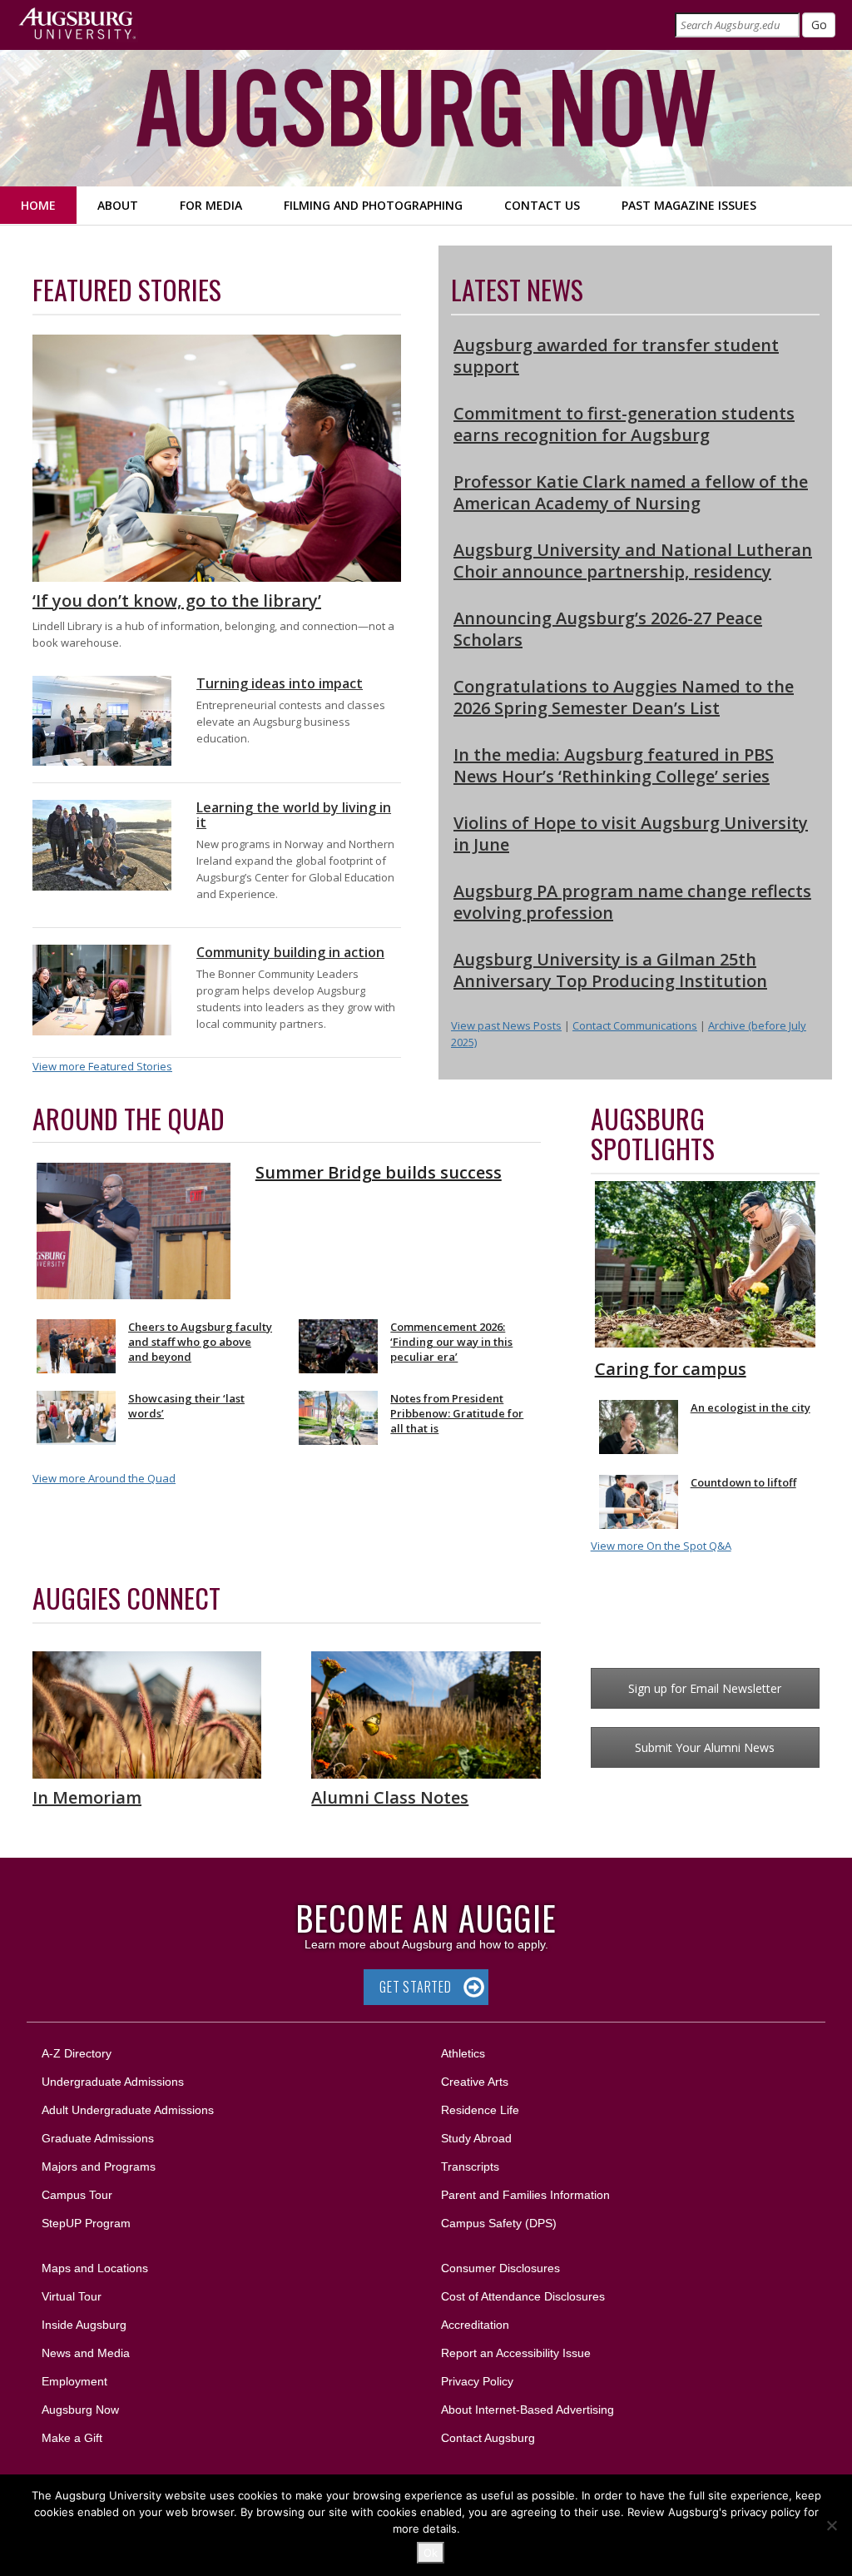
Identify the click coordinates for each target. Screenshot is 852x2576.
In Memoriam (87, 1797)
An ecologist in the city (750, 1407)
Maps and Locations (95, 2268)
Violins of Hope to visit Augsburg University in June (631, 834)
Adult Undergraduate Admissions (128, 2110)
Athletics (463, 2053)
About (118, 205)
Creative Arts (475, 2082)
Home (38, 205)
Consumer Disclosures (500, 2268)
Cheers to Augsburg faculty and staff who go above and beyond (200, 1342)
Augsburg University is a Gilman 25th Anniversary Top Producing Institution (610, 970)
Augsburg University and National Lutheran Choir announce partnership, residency (633, 561)
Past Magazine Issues (689, 205)
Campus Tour (77, 2195)
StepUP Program (86, 2223)
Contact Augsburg (488, 2438)
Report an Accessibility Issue (516, 2353)
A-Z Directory (77, 2053)
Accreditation (475, 2325)
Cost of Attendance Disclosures (523, 2296)
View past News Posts (506, 1025)
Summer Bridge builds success (379, 1172)
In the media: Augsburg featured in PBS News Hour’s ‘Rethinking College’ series (614, 765)
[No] (831, 2525)
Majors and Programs (98, 2166)
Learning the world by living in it (294, 815)
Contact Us (542, 205)
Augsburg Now (80, 2410)
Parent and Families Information (525, 2195)
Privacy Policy (477, 2381)
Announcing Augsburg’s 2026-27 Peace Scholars (608, 629)
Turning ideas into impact (280, 683)
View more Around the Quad (104, 1478)
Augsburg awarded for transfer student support (616, 356)
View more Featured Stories (102, 1066)
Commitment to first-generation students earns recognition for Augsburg (624, 424)
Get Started (416, 1987)
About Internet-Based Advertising (528, 2410)
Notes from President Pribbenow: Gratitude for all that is (457, 1413)
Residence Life (480, 2110)
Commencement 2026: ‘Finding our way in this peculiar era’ (451, 1342)
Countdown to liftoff (743, 1482)
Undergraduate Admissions (113, 2082)
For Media (211, 205)
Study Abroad (476, 2138)
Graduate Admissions (98, 2138)
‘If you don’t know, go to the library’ (177, 601)
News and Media (86, 2353)
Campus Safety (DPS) (499, 2223)
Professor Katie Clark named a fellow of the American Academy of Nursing (631, 492)
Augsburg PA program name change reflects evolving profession (632, 902)
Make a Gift (72, 2438)
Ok (431, 2553)
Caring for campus (671, 1369)
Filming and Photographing (373, 205)
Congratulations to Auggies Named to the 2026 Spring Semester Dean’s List (624, 697)
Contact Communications (635, 1025)
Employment (74, 2381)
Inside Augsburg (84, 2325)
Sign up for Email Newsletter (705, 1688)
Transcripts (470, 2167)
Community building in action (290, 952)
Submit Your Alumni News (705, 1747)
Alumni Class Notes (390, 1797)
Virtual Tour (72, 2296)
